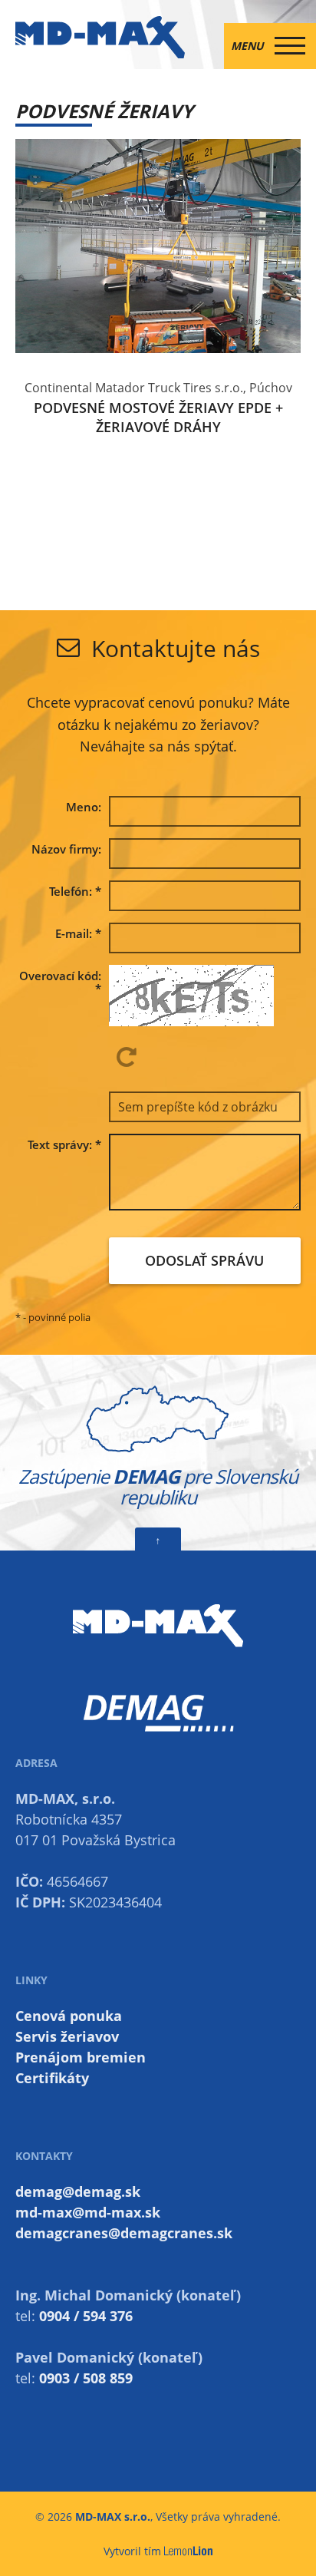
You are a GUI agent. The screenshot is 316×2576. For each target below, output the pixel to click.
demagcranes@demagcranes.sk (124, 2233)
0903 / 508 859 (86, 2378)
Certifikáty (52, 2078)
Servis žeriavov (67, 2036)
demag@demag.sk (78, 2191)
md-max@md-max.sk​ (88, 2212)
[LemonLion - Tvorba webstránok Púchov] (189, 2551)
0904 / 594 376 (86, 2316)
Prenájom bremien (81, 2057)
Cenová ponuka (69, 2016)
